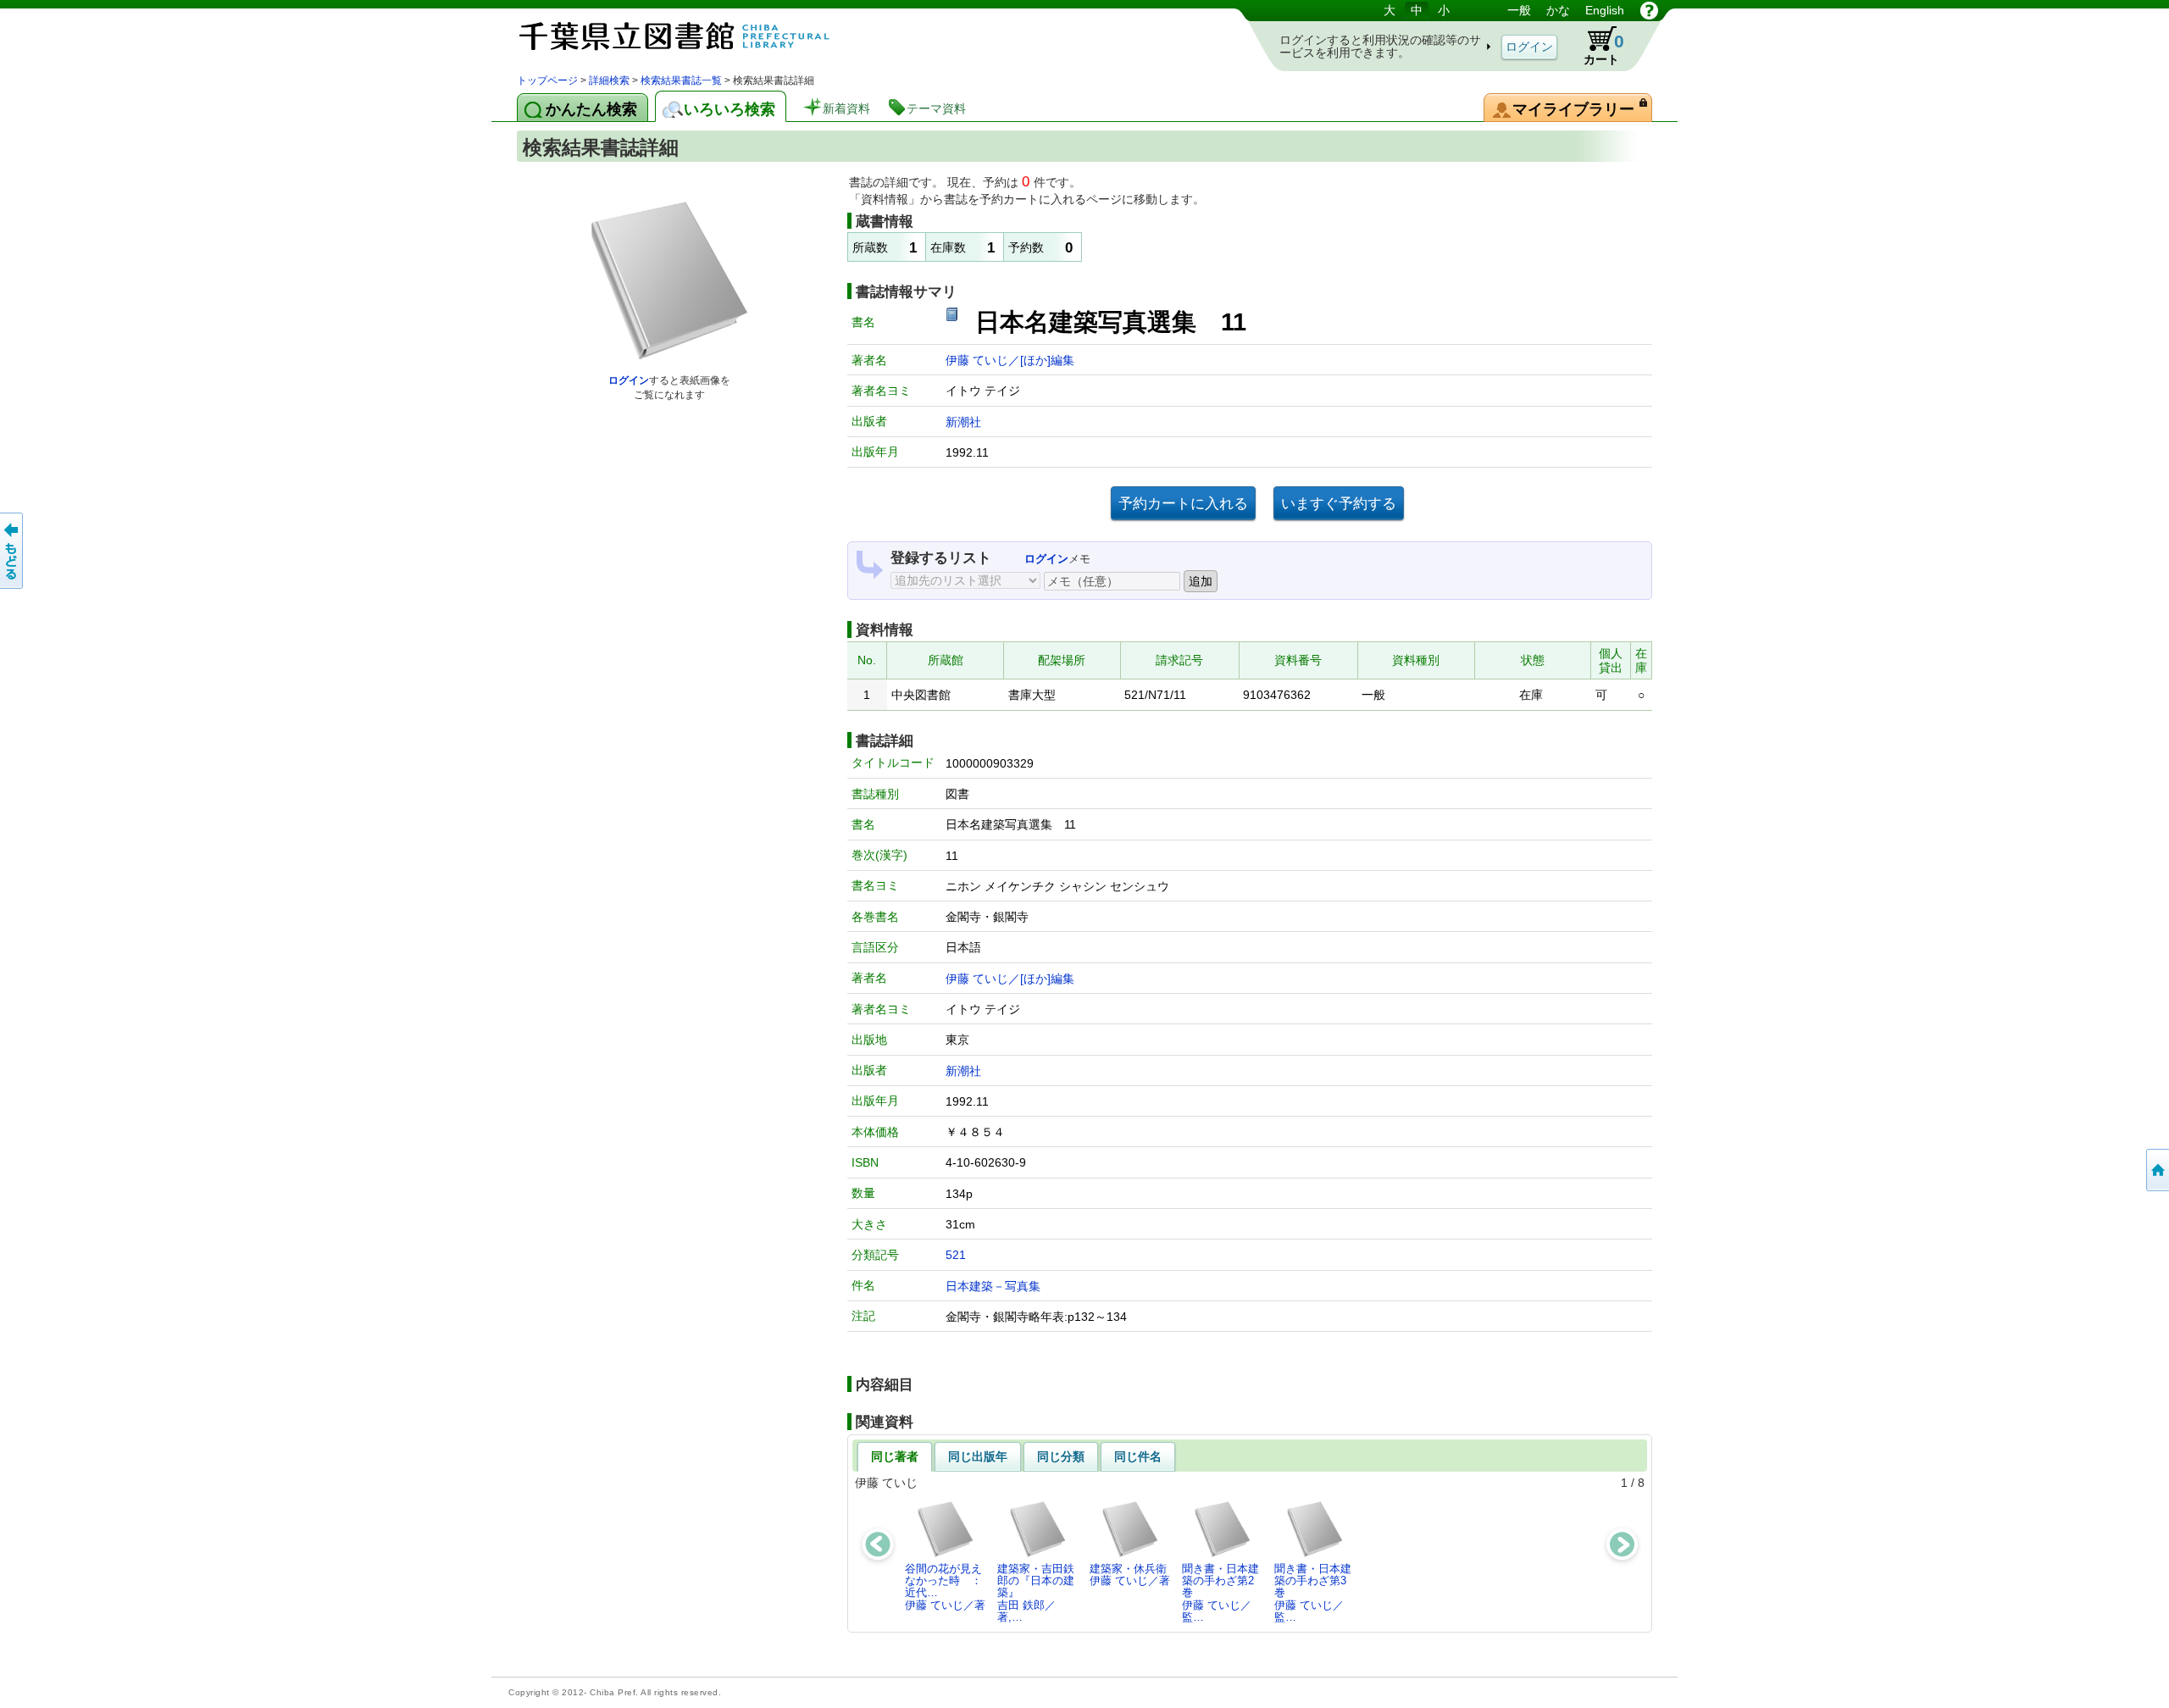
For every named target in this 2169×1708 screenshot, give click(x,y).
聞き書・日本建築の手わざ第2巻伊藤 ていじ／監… (1220, 1593)
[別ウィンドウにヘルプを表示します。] (1649, 10)
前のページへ (13, 551)
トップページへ (2156, 1170)
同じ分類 (1061, 1456)
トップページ (547, 80)
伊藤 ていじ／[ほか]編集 (1010, 360)
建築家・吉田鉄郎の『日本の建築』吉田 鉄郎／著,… (1036, 1593)
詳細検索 (609, 80)
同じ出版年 (978, 1456)
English (1605, 10)
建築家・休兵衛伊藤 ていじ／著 (1130, 1575)
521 (956, 1255)
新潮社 (963, 422)
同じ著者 (895, 1456)
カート (1596, 46)
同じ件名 (1138, 1456)
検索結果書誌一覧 (681, 80)
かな (1558, 10)
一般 (1519, 10)
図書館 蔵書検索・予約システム (695, 36)
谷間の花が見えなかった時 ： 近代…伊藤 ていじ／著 (948, 1587)
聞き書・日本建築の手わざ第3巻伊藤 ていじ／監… (1313, 1593)
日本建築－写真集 (993, 1286)
